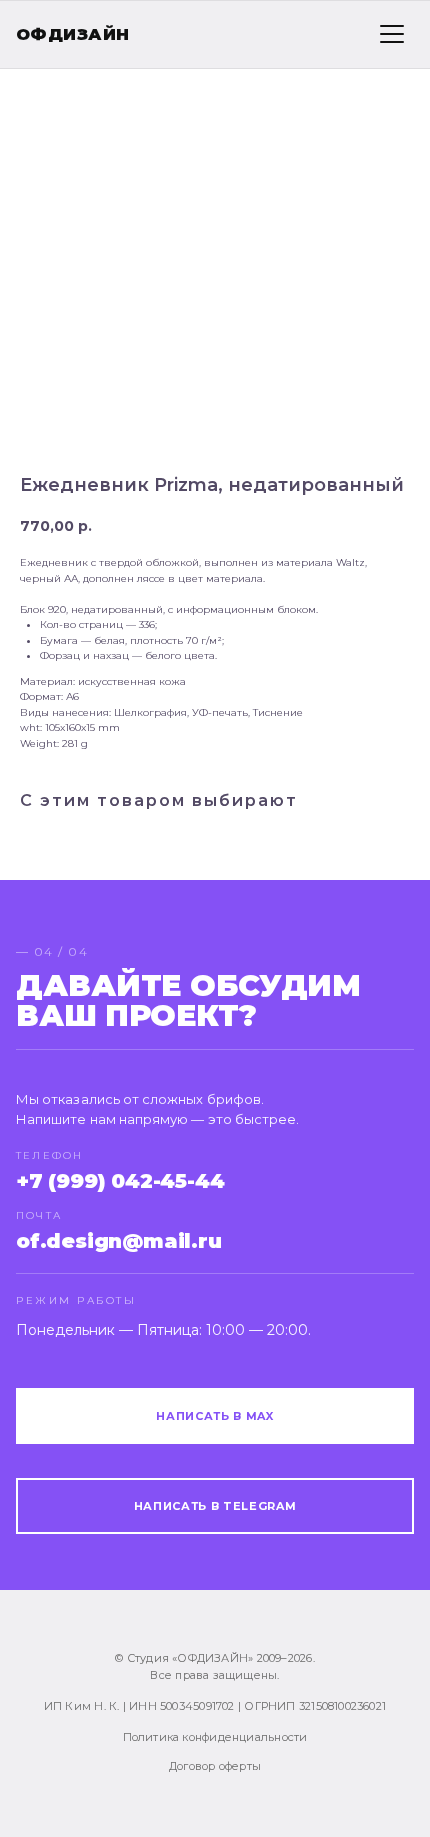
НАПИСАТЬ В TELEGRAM (215, 1506)
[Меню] (392, 34)
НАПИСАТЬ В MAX (214, 1416)
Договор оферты (215, 1766)
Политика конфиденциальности (215, 1737)
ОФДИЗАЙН (73, 34)
